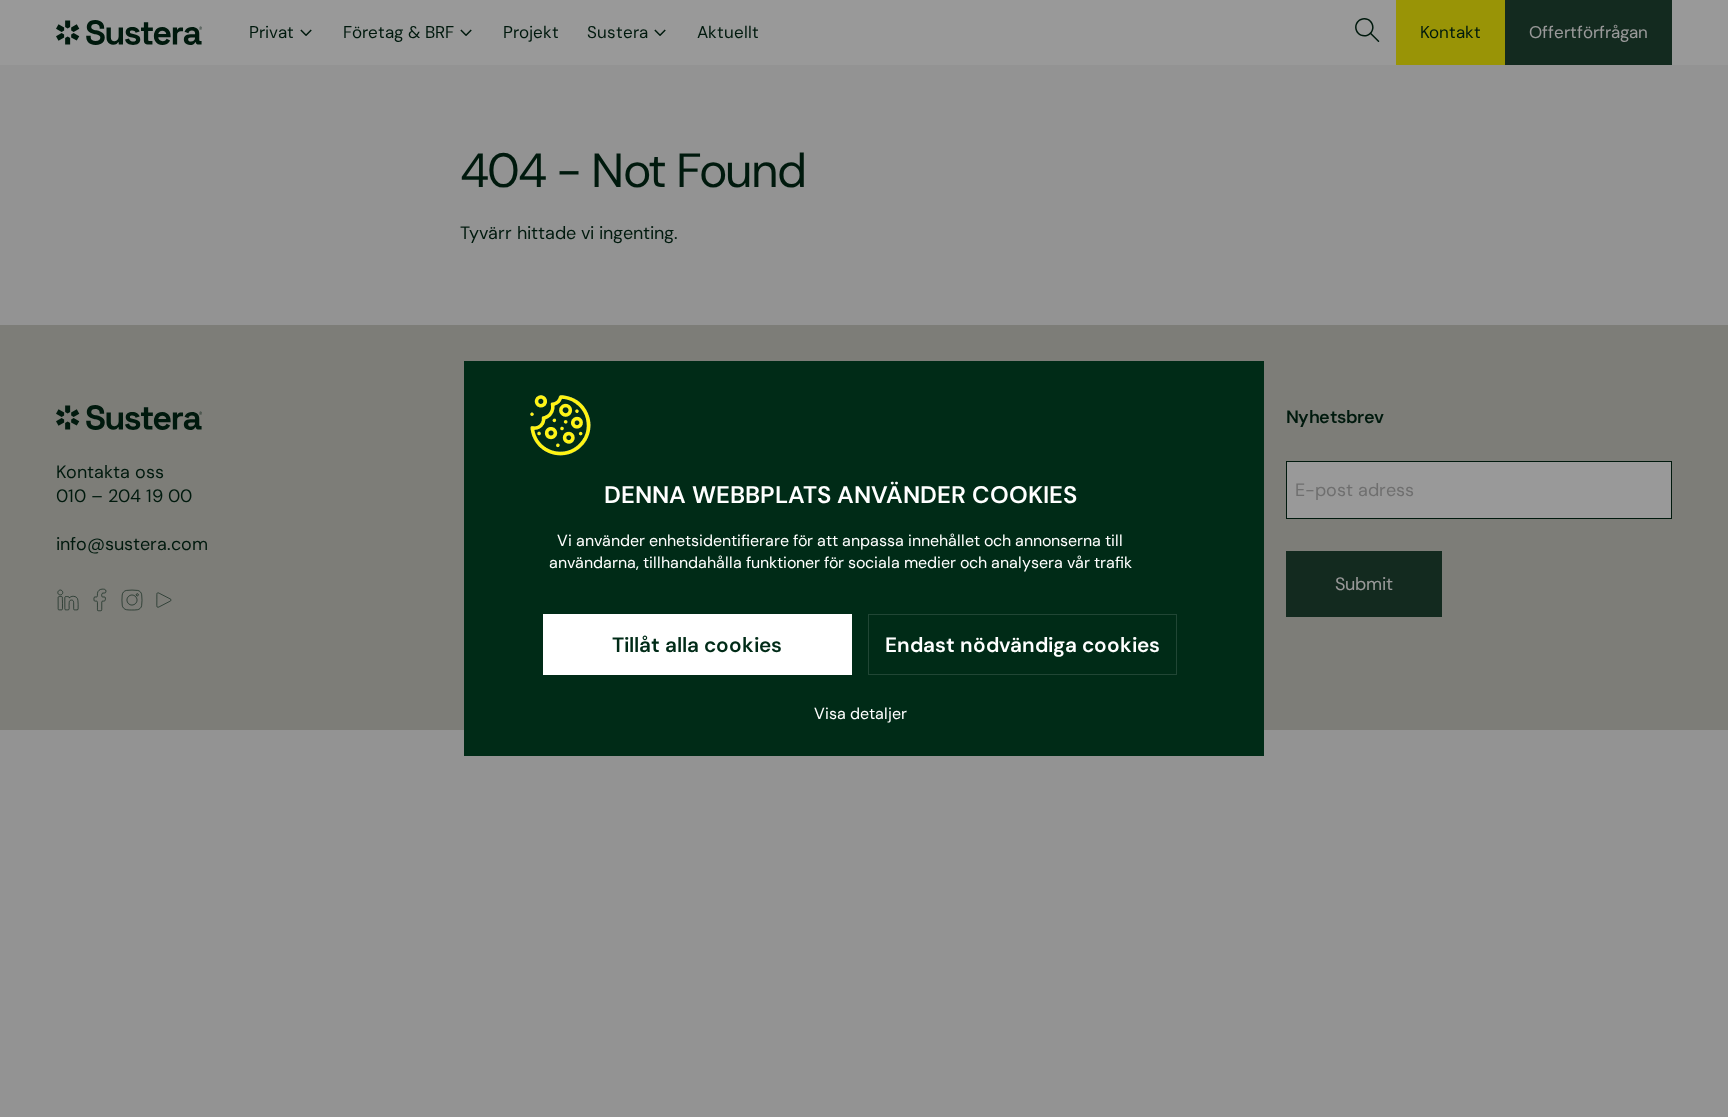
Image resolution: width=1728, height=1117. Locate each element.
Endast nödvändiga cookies (1022, 644)
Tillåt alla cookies (697, 644)
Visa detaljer (860, 713)
